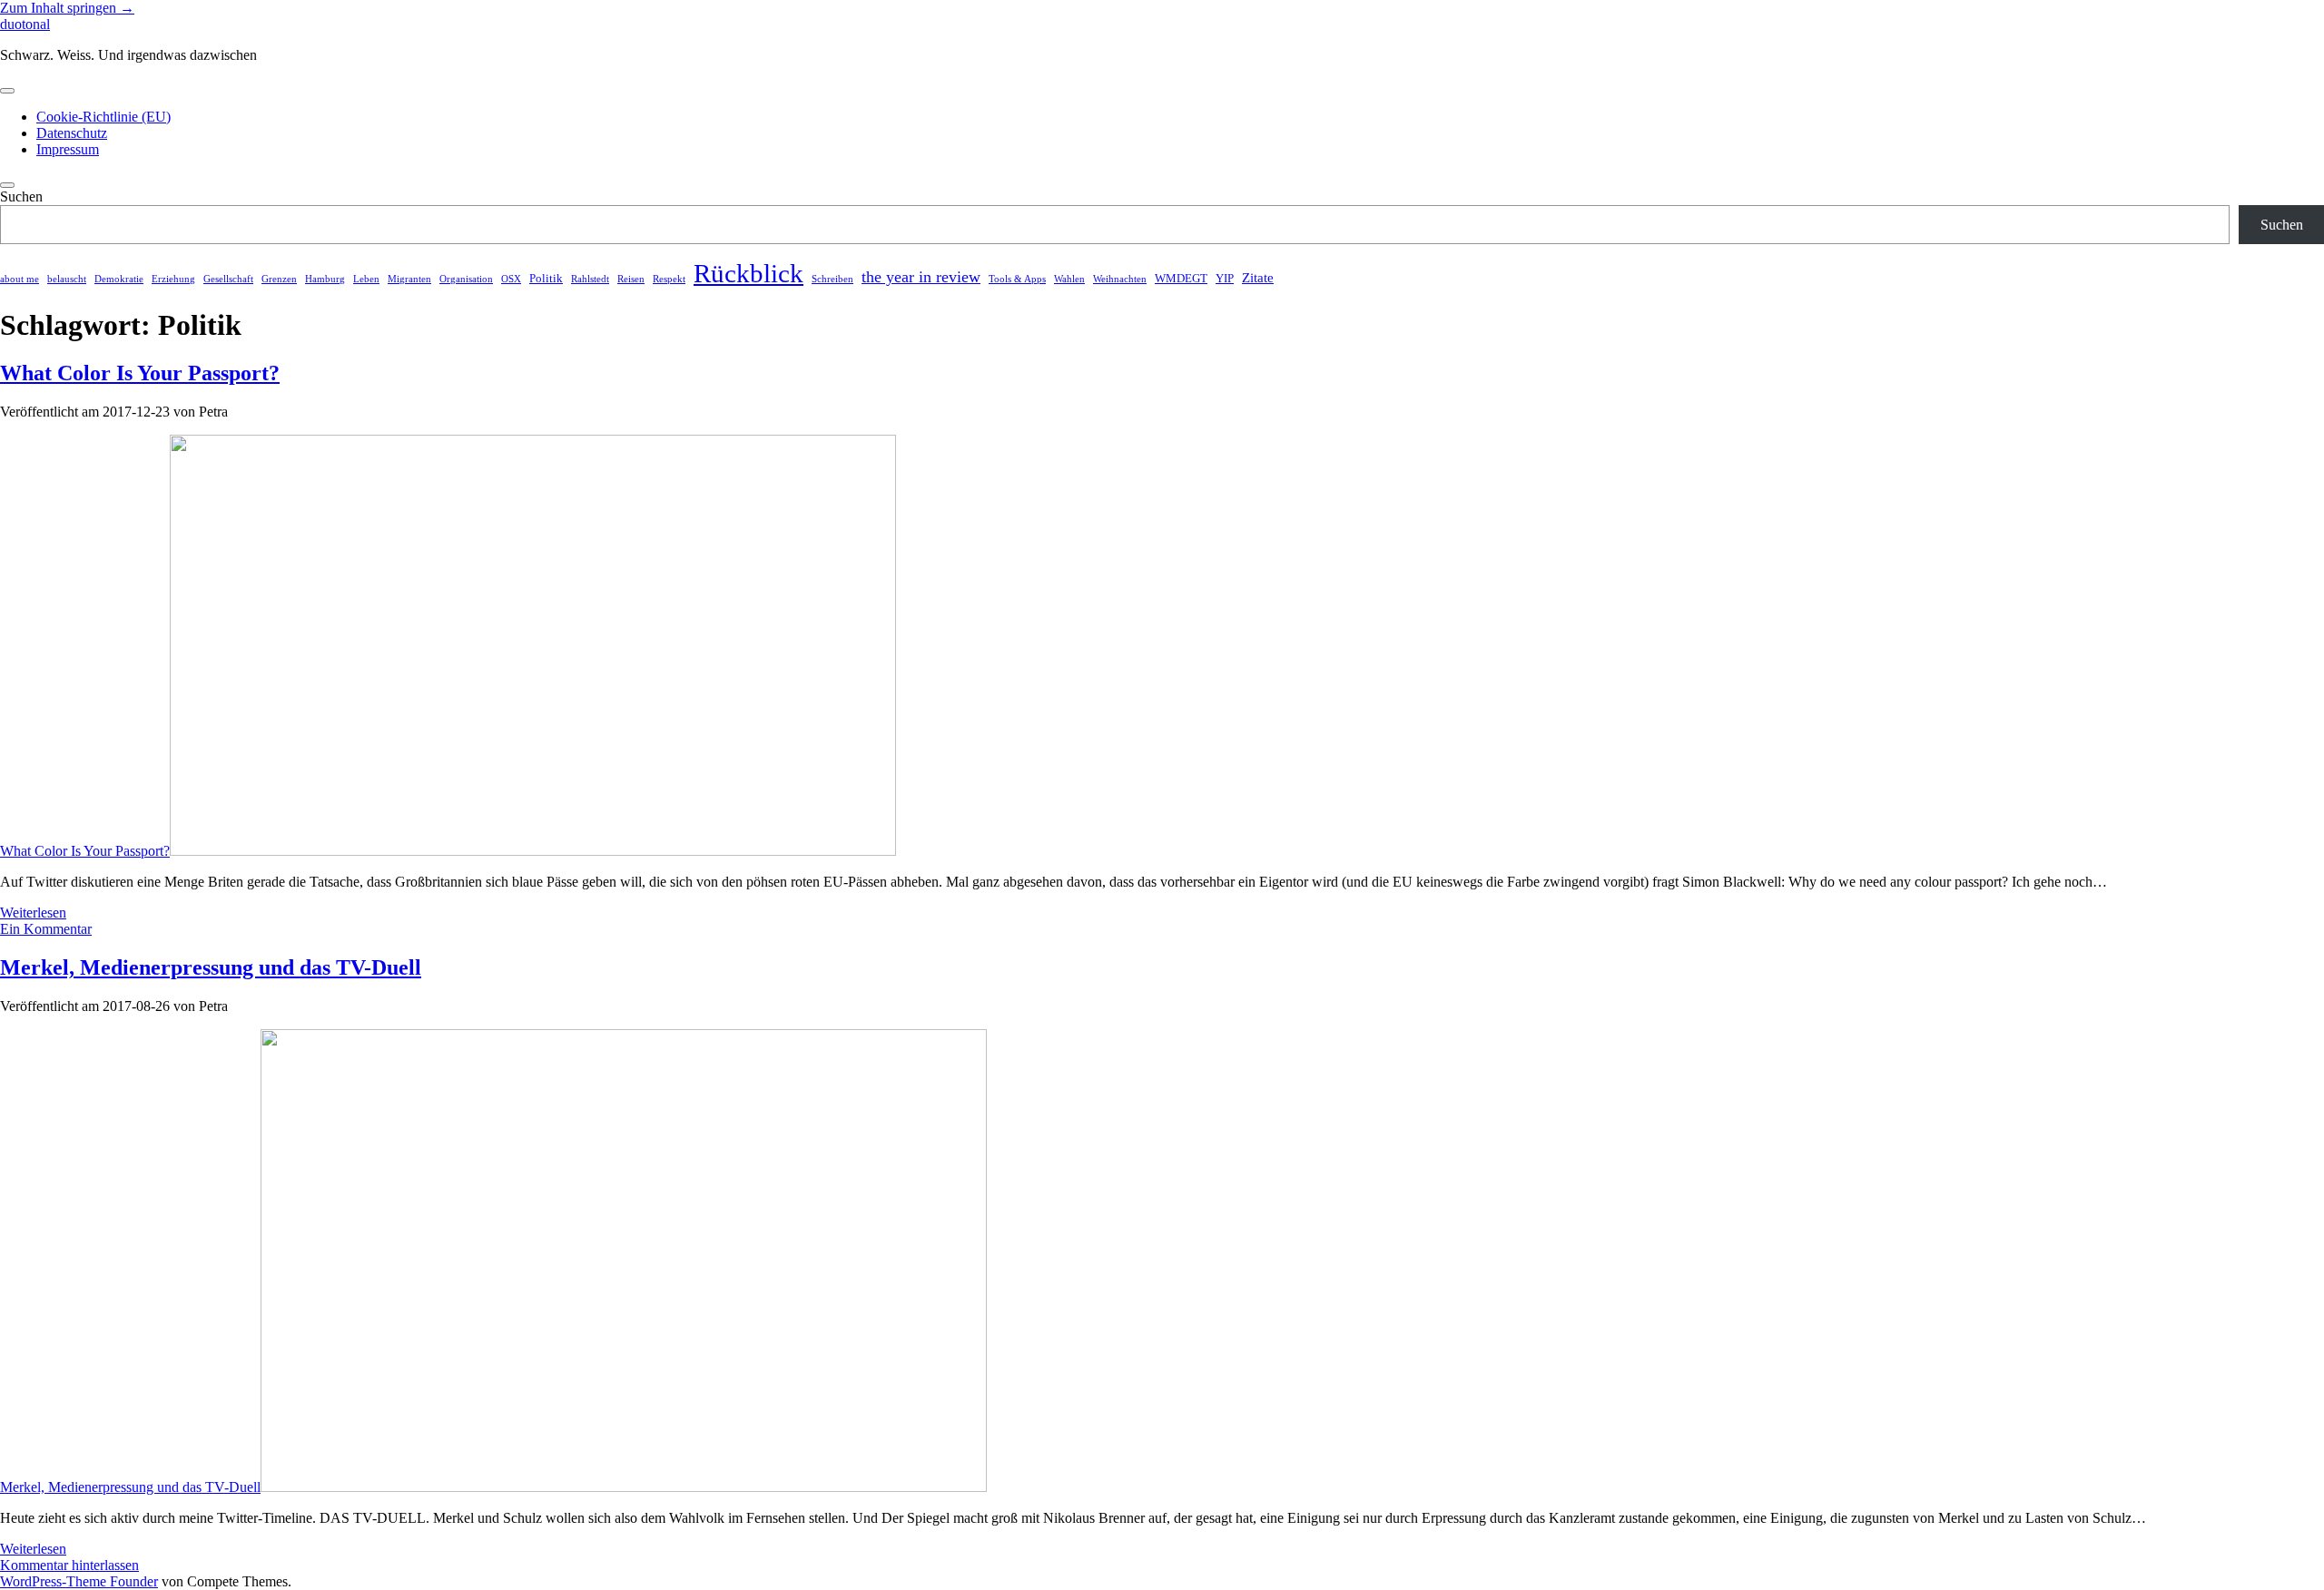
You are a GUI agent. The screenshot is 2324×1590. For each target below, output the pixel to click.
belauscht (67, 279)
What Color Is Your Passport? (140, 373)
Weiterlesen (33, 913)
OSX (511, 279)
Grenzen (279, 279)
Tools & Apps (1017, 279)
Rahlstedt (590, 279)
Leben (366, 279)
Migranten (409, 279)
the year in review (921, 277)
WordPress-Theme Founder (79, 1581)
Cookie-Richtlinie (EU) (103, 117)
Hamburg (325, 279)
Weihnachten (1120, 279)
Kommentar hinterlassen (69, 1565)
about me (20, 279)
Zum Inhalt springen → (67, 8)
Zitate (1258, 277)
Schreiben (832, 279)
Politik (546, 278)
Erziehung (173, 279)
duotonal (25, 24)
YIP (1225, 278)
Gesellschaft (228, 279)
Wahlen (1069, 279)
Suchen (21, 196)
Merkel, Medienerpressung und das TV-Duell (211, 967)
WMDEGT (1181, 278)
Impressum (68, 149)
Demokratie (119, 279)
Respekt (669, 279)
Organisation (466, 279)
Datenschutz (72, 133)
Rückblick (748, 273)
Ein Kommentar (46, 929)
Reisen (631, 279)
